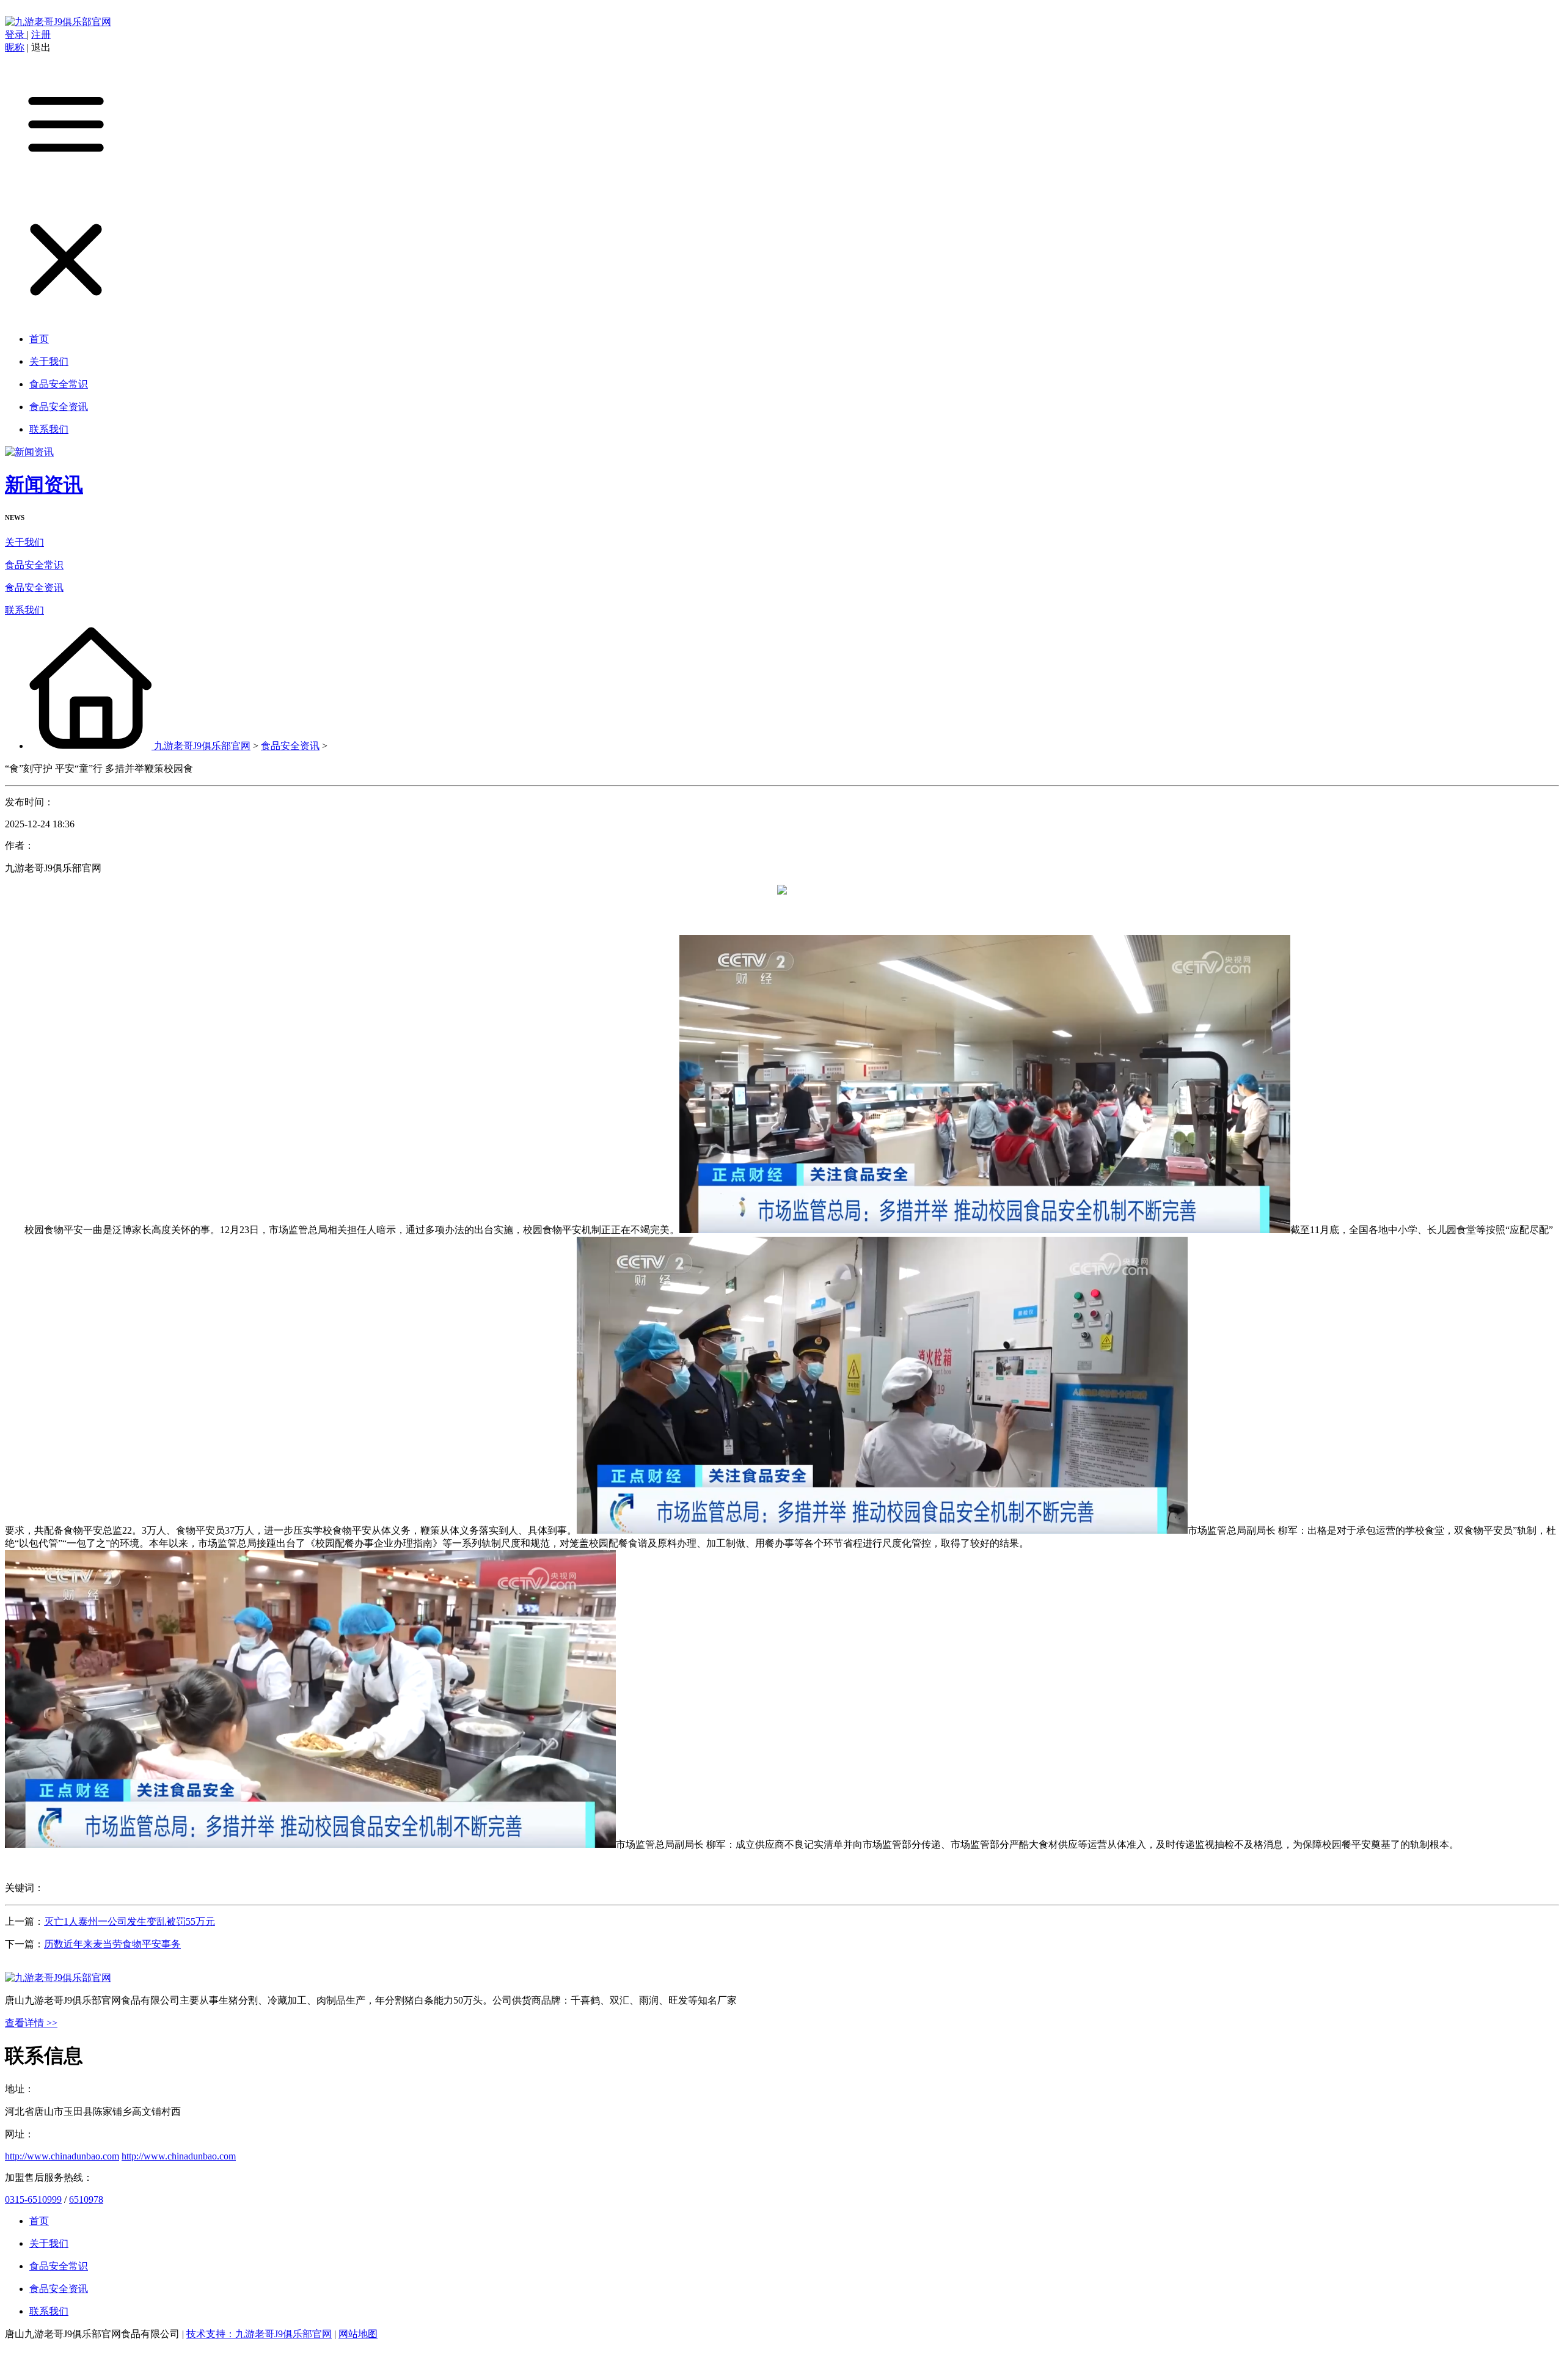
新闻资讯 (44, 485)
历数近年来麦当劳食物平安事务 (112, 1944)
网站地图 (358, 2334)
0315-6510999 (33, 2199)
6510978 (86, 2199)
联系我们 (24, 610)
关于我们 (24, 542)
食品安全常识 (34, 565)
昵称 (15, 47)
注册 (41, 35)
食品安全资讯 (34, 588)
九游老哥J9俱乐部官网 (202, 746)
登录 (16, 35)
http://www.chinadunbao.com (62, 2156)
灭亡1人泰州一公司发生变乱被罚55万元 (130, 1921)
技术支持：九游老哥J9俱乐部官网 (259, 2334)
